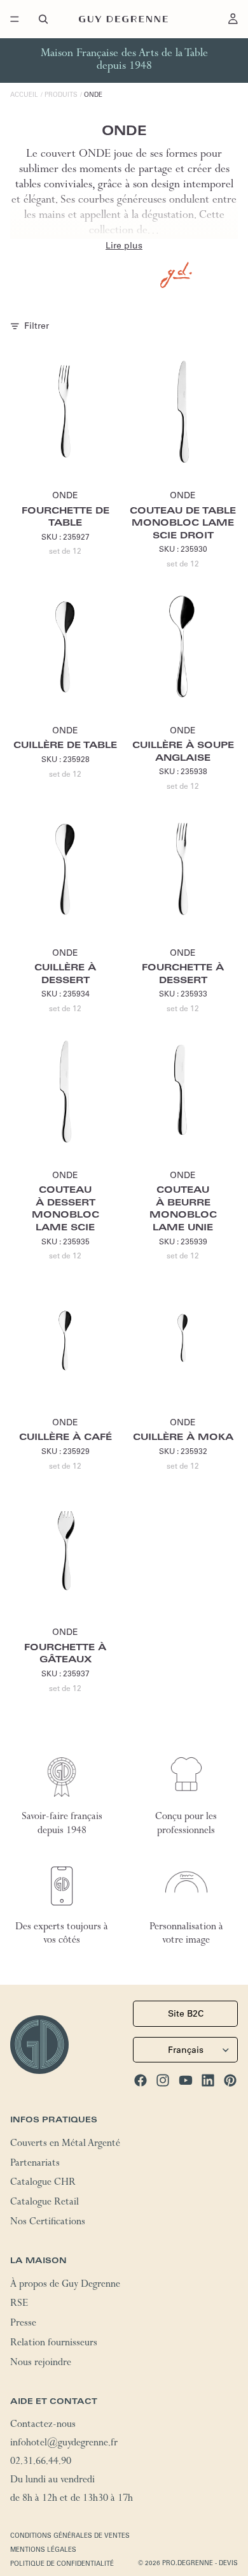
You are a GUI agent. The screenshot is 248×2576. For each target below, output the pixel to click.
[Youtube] (186, 2080)
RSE (19, 2305)
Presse (23, 2324)
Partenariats (35, 2164)
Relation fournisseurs (54, 2344)
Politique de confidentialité (62, 2564)
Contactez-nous (43, 2426)
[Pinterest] (230, 2080)
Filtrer (37, 326)
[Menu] (15, 19)
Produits (61, 95)
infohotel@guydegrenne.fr (64, 2444)
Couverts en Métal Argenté (65, 2145)
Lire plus (124, 245)
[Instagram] (163, 2080)
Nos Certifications (48, 2223)
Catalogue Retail (45, 2203)
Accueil (24, 95)
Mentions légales (43, 2550)
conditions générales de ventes (70, 2536)
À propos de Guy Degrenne (65, 2285)
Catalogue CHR (43, 2184)
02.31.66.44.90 (41, 2463)
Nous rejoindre (41, 2364)
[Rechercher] (43, 19)
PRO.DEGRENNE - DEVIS (200, 2563)
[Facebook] (141, 2080)
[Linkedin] (208, 2080)
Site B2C (186, 2013)
